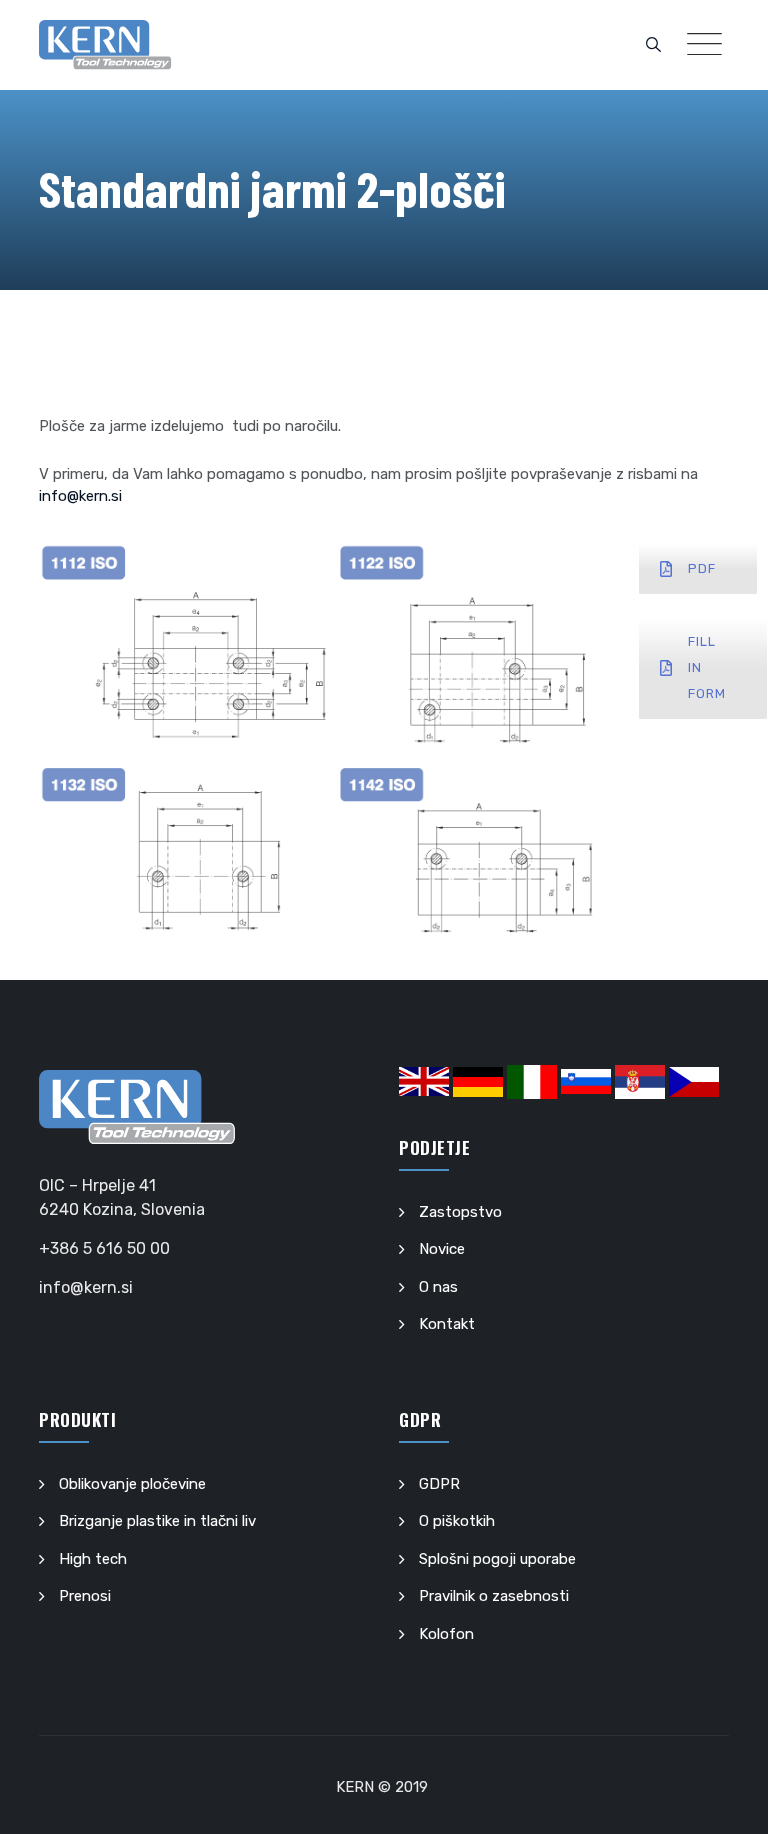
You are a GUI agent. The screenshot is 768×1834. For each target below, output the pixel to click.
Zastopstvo (460, 1212)
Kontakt (447, 1324)
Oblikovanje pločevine (132, 1484)
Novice (442, 1249)
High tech (93, 1559)
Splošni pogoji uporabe (497, 1559)
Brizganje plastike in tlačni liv (157, 1521)
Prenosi (85, 1596)
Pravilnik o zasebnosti (494, 1596)
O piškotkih (457, 1521)
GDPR (439, 1484)
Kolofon (446, 1634)
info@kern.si (80, 496)
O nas (438, 1287)
